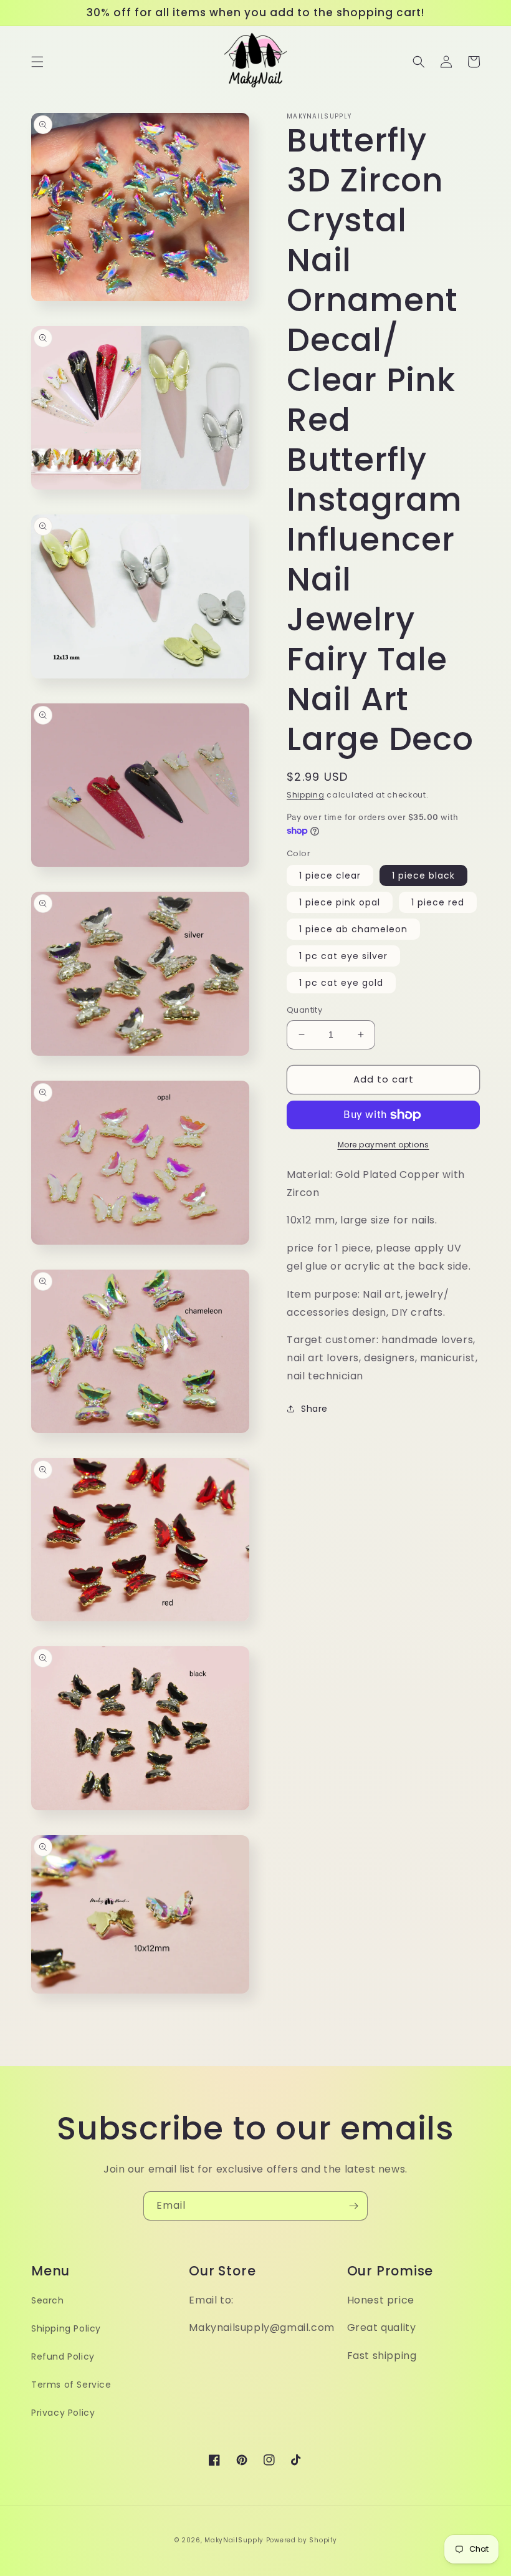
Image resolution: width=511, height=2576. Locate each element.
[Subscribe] (353, 2206)
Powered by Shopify (302, 2540)
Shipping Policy (66, 2328)
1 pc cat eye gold (341, 983)
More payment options (384, 1145)
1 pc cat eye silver (343, 956)
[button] (37, 62)
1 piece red (438, 902)
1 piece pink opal (340, 902)
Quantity (304, 1010)
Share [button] (314, 1409)
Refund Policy (63, 2357)
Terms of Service (71, 2385)
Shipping (306, 795)
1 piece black (423, 876)
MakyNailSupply (234, 2540)
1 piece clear (330, 876)
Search (48, 2300)
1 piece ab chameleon (353, 929)
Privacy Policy (63, 2413)
